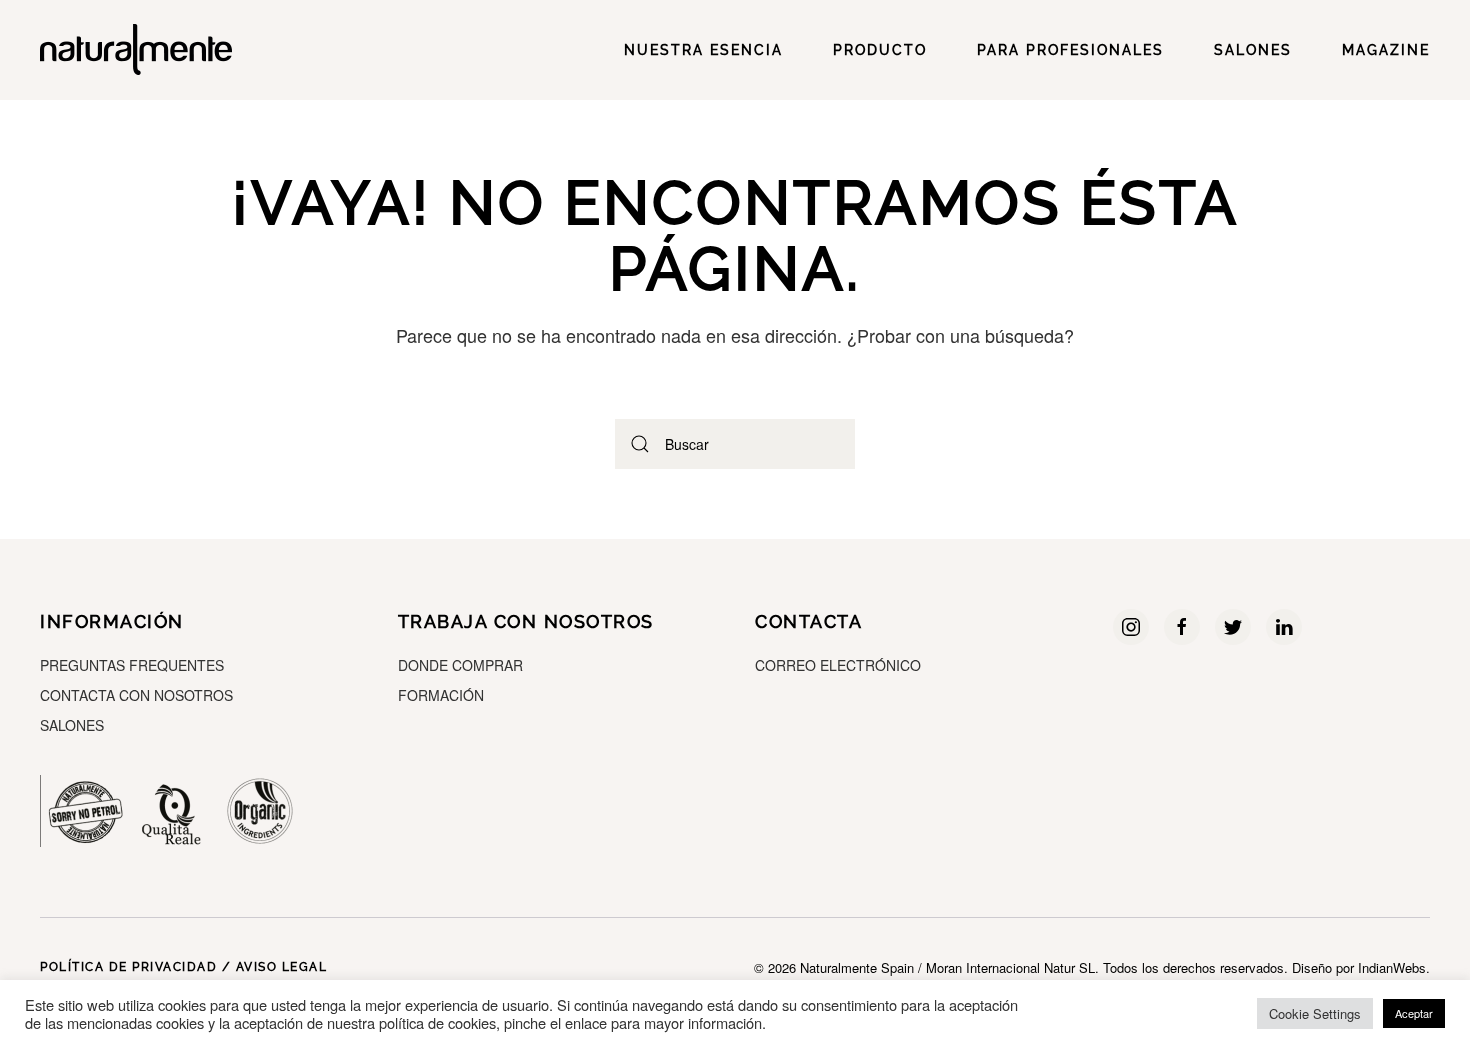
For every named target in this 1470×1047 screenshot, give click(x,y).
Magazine (1386, 50)
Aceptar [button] (1414, 1013)
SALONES (1253, 50)
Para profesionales (1070, 50)
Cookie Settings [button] (1315, 1013)
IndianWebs (1392, 967)
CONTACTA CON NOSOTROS (136, 695)
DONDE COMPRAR (460, 665)
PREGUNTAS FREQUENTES (132, 665)
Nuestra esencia (703, 50)
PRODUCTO (880, 50)
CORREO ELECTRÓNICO (838, 665)
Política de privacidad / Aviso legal (183, 967)
